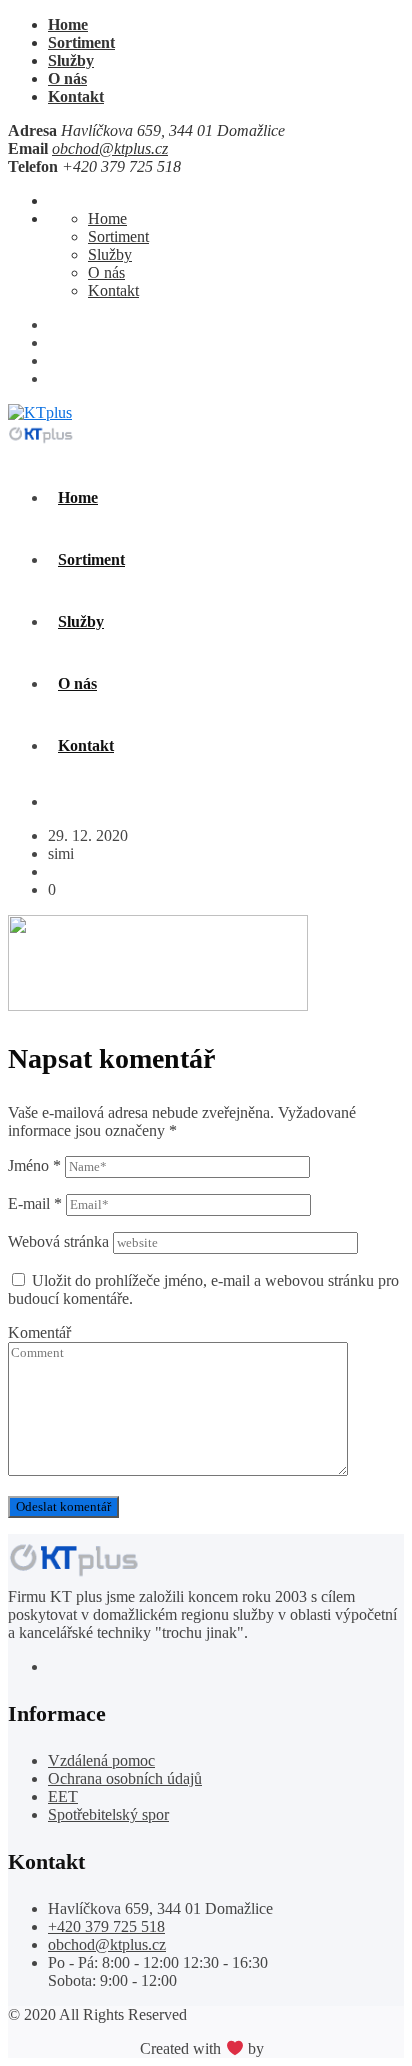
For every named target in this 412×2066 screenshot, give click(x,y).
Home (68, 24)
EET (63, 1796)
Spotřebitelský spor (108, 1814)
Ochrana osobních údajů (125, 1778)
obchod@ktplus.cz (110, 148)
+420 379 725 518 (106, 1926)
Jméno (34, 1165)
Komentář (39, 1332)
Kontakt (76, 96)
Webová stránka (58, 1241)
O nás (67, 78)
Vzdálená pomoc (101, 1760)
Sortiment (81, 42)
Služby (71, 60)
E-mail (35, 1203)
